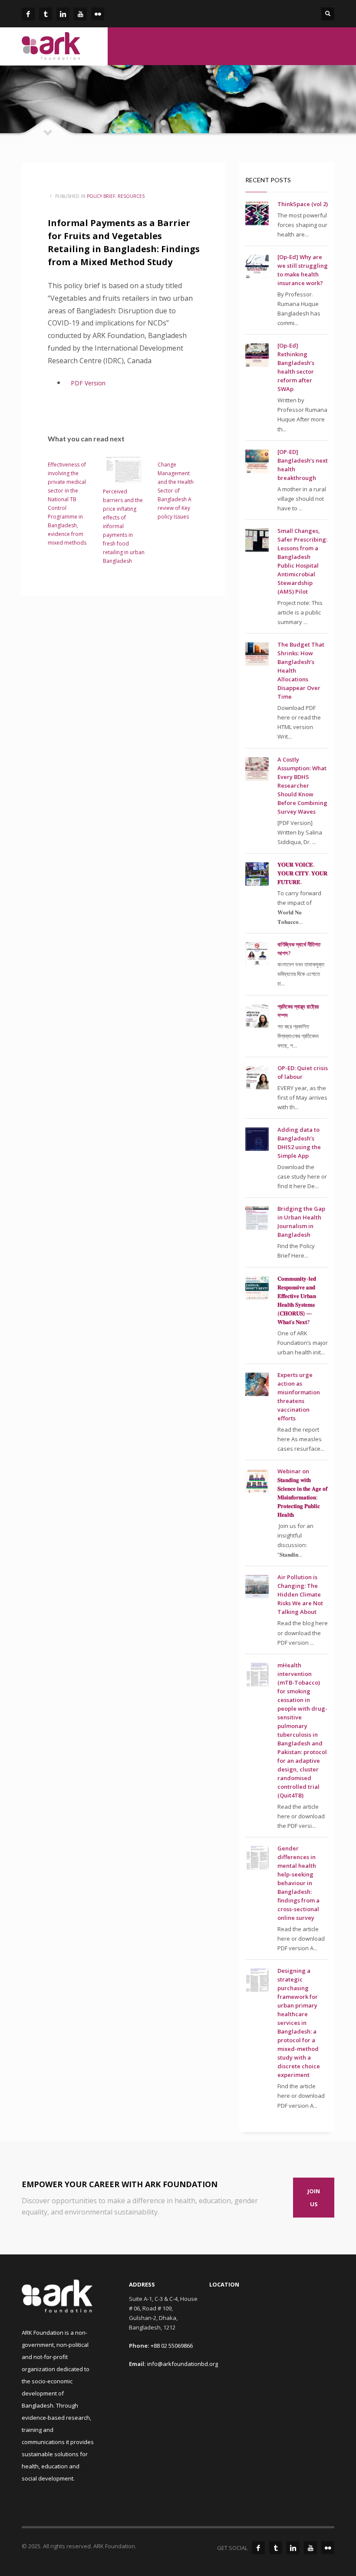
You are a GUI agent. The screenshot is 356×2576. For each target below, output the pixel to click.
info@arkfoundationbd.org (183, 2364)
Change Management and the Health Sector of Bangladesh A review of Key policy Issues (176, 491)
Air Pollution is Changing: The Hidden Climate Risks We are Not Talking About (300, 1594)
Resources (131, 196)
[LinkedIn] (293, 2548)
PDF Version (89, 383)
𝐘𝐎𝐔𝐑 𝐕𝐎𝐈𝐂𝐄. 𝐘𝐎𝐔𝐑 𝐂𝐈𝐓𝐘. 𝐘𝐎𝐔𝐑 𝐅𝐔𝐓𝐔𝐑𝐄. (302, 873)
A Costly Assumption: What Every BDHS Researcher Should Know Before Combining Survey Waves (302, 785)
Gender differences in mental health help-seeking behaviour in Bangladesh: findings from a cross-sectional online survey (298, 1883)
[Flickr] (328, 2548)
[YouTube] (310, 2548)
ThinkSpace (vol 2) (303, 204)
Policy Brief (101, 196)
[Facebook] (258, 2548)
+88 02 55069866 (172, 2346)
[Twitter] (276, 2548)
